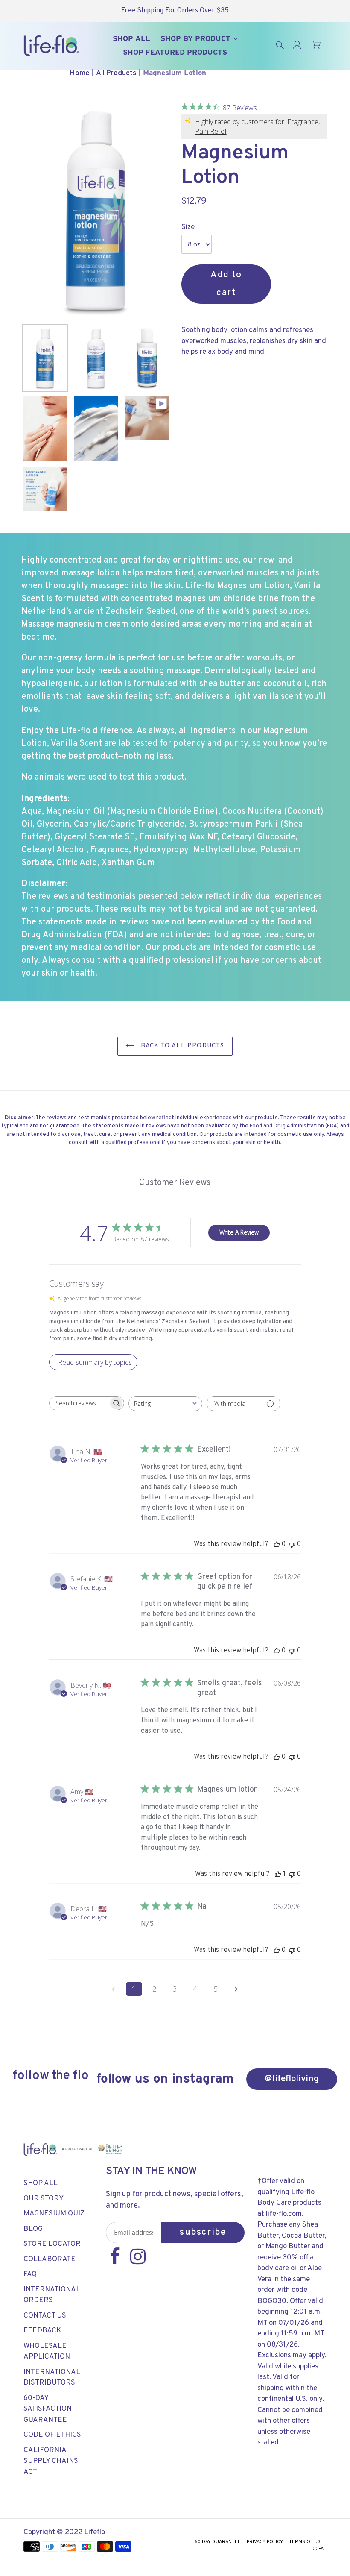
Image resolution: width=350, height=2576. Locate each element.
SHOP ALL (41, 2183)
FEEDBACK (42, 2331)
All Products (116, 73)
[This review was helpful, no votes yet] (277, 1544)
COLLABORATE (50, 2259)
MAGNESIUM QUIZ (54, 2214)
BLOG (33, 2229)
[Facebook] (116, 2261)
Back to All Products (181, 1046)
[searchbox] (79, 1403)
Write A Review (239, 1232)
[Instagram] (138, 2261)
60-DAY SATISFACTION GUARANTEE (48, 2409)
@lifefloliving (292, 2079)
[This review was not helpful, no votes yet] (292, 1544)
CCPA (318, 2549)
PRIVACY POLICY (265, 2542)
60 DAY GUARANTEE (218, 2542)
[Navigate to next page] (236, 1989)
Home (80, 73)
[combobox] (165, 1404)
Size (188, 227)
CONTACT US (45, 2316)
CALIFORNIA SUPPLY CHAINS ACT (51, 2461)
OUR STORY (44, 2199)
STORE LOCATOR (52, 2244)
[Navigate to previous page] (114, 1989)
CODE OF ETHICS (52, 2435)
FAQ (30, 2274)
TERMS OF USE (306, 2542)
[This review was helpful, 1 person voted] (278, 1874)
